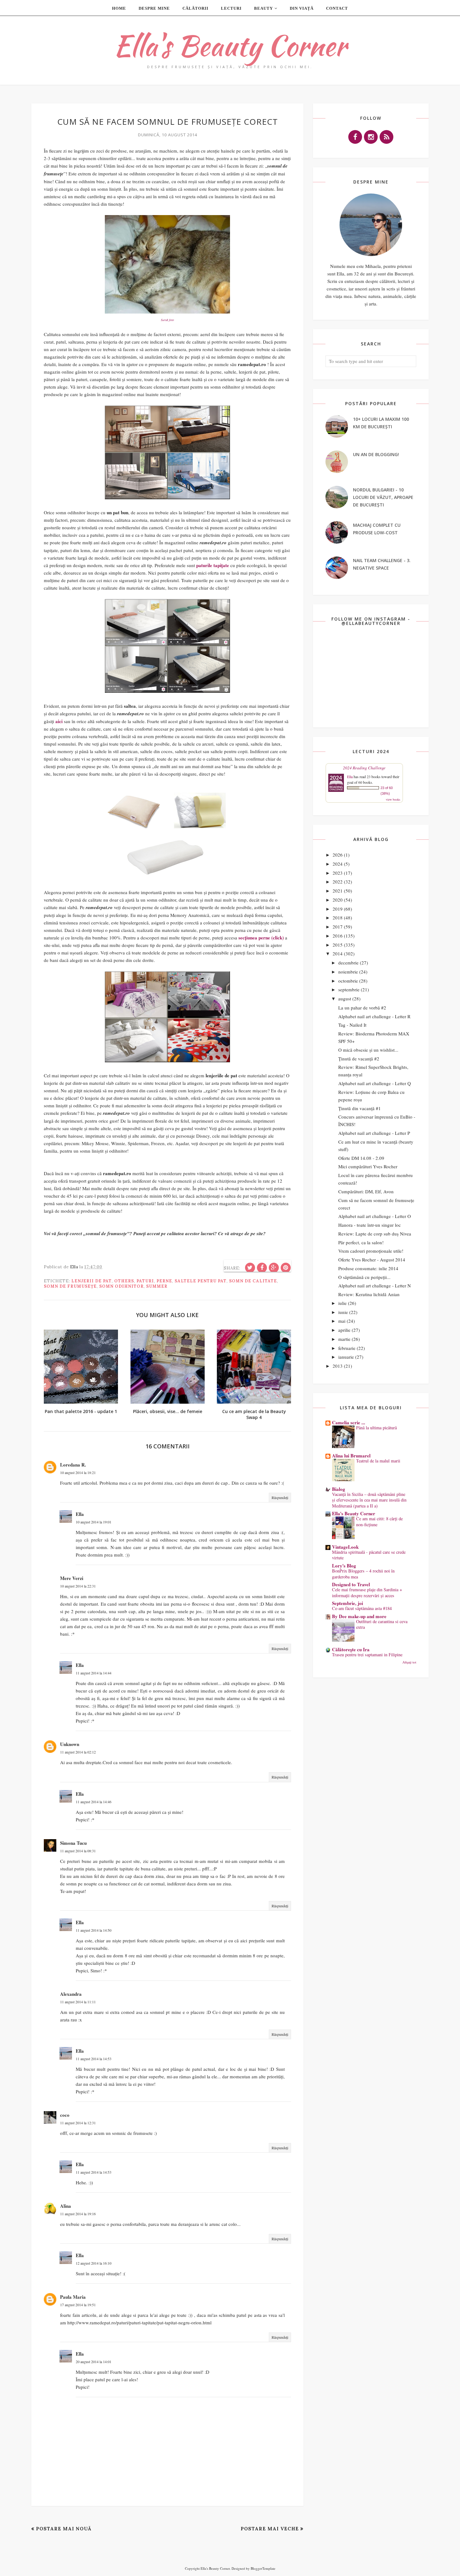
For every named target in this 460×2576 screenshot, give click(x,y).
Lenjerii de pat (92, 1281)
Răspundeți (280, 1497)
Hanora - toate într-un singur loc (370, 1225)
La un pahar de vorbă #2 (362, 1008)
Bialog (339, 1489)
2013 (338, 1366)
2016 (338, 936)
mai (342, 1321)
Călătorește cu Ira (351, 1649)
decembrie (348, 963)
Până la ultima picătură (376, 1428)
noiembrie (348, 972)
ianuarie (346, 1357)
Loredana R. (73, 1465)
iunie (343, 1312)
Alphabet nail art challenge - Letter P (374, 1133)
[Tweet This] (250, 1268)
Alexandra (71, 1994)
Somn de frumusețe (70, 1286)
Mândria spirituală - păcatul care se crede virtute (369, 1555)
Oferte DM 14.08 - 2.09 (361, 1158)
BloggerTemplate (263, 2568)
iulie (342, 1303)
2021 (338, 891)
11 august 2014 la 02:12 (78, 1752)
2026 (338, 855)
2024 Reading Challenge (364, 768)
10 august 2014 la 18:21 (78, 1472)
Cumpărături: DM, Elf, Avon (366, 1191)
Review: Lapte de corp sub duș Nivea (375, 1234)
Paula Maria (73, 2297)
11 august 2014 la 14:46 (94, 1802)
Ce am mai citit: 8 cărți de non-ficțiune (379, 1522)
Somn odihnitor (121, 1286)
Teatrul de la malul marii (378, 1461)
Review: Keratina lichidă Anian (369, 1294)
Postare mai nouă (64, 2529)
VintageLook (345, 1547)
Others (124, 1281)
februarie (347, 1348)
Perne (164, 1281)
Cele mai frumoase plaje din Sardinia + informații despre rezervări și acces (367, 1592)
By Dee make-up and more (359, 1616)
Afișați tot (409, 1662)
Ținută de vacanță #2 (359, 1059)
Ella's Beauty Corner (230, 45)
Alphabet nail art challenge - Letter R (374, 1016)
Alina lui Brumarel (351, 1456)
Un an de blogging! (376, 454)
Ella (80, 1514)
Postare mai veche (270, 2529)
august (345, 999)
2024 (338, 864)
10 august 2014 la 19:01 (94, 1522)
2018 (338, 918)
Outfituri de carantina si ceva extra (382, 1624)
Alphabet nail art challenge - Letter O (375, 1216)
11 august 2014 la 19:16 (78, 2214)
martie (344, 1339)
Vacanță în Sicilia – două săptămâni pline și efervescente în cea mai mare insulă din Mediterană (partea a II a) (369, 1500)
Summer (157, 1286)
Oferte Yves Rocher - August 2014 (372, 1260)
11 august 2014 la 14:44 (94, 1673)
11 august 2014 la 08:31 (78, 1851)
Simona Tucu (73, 1843)
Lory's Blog (344, 1566)
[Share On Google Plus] (274, 1268)
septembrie (349, 989)
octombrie (348, 981)
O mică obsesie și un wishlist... (368, 1050)
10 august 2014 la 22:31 (78, 1586)
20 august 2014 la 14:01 (94, 2362)
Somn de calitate (253, 1281)
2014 (338, 953)
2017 (338, 927)
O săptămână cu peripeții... (364, 1277)
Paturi (145, 1281)
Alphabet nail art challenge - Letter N (375, 1285)
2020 (338, 900)
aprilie (344, 1330)
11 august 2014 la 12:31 (78, 2123)
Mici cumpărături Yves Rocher (368, 1166)
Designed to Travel (351, 1584)
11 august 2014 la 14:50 (94, 1930)
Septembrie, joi (348, 1603)
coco (65, 2115)
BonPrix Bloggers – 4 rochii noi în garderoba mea (363, 1574)
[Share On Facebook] (262, 1268)
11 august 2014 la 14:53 (94, 2059)
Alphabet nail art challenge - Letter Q (375, 1083)
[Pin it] (286, 1268)
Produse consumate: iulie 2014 (368, 1268)
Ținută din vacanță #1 (360, 1108)
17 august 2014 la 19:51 (78, 2305)
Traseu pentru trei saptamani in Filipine (367, 1655)
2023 (338, 873)
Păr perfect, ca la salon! (361, 1242)
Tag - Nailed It (352, 1025)
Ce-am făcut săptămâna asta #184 (362, 1608)
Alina (66, 2206)
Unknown (70, 1744)
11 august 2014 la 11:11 (78, 2002)
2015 (338, 945)
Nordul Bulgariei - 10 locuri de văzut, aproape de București (383, 497)
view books (393, 799)
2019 (338, 909)
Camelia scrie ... (349, 1422)
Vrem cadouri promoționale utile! (371, 1251)
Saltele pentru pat (201, 1281)
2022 (338, 882)
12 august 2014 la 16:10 (94, 2263)
